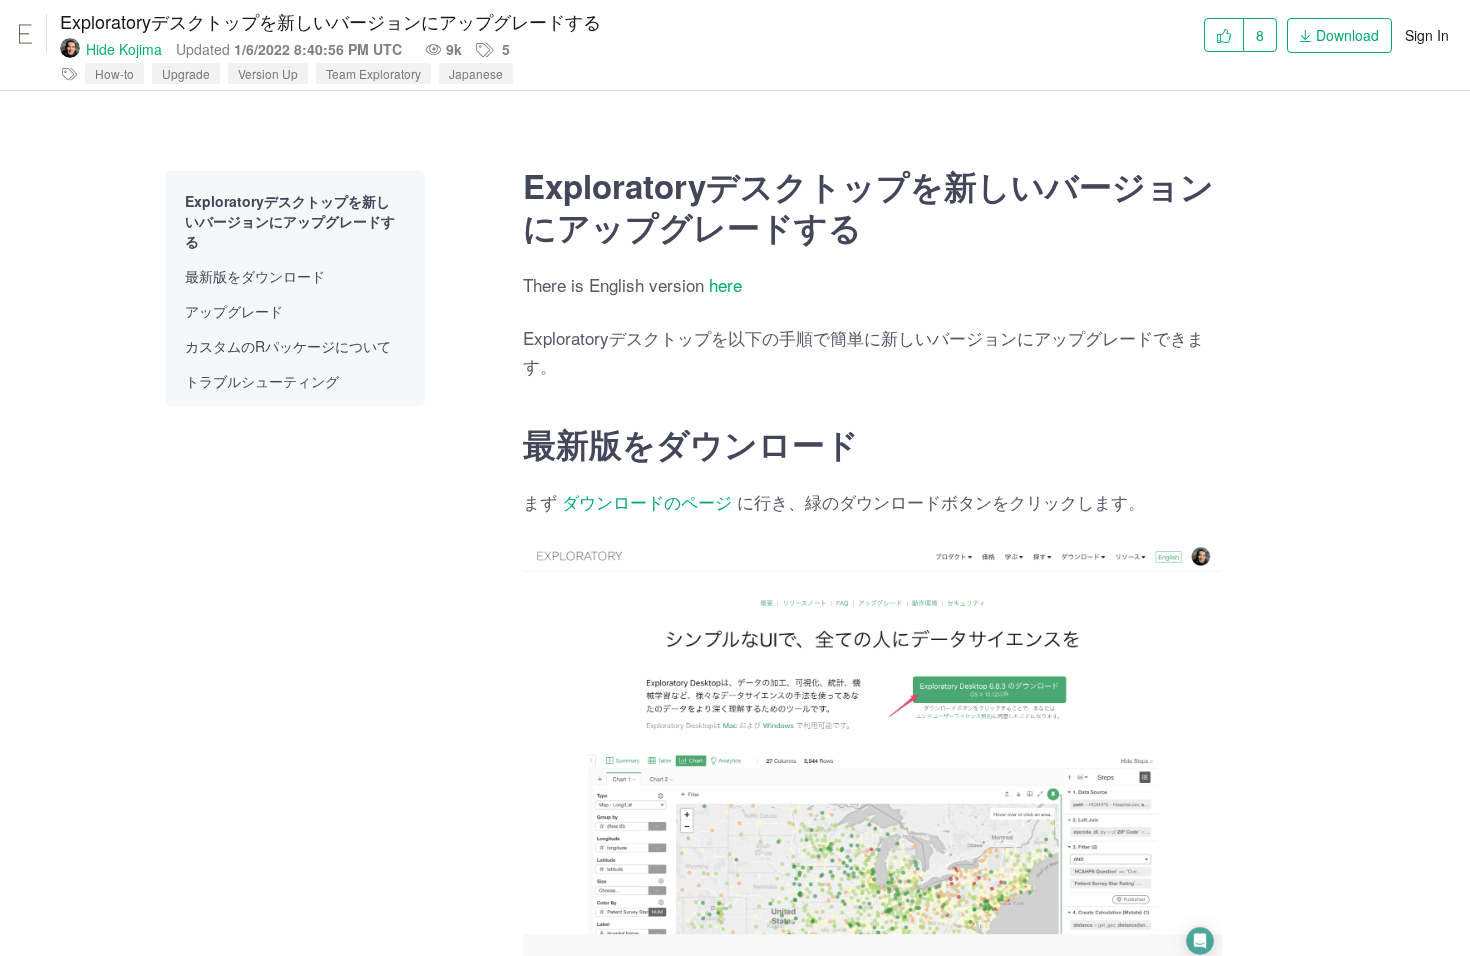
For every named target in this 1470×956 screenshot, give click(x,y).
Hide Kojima (124, 49)
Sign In (1427, 35)
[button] (1339, 32)
